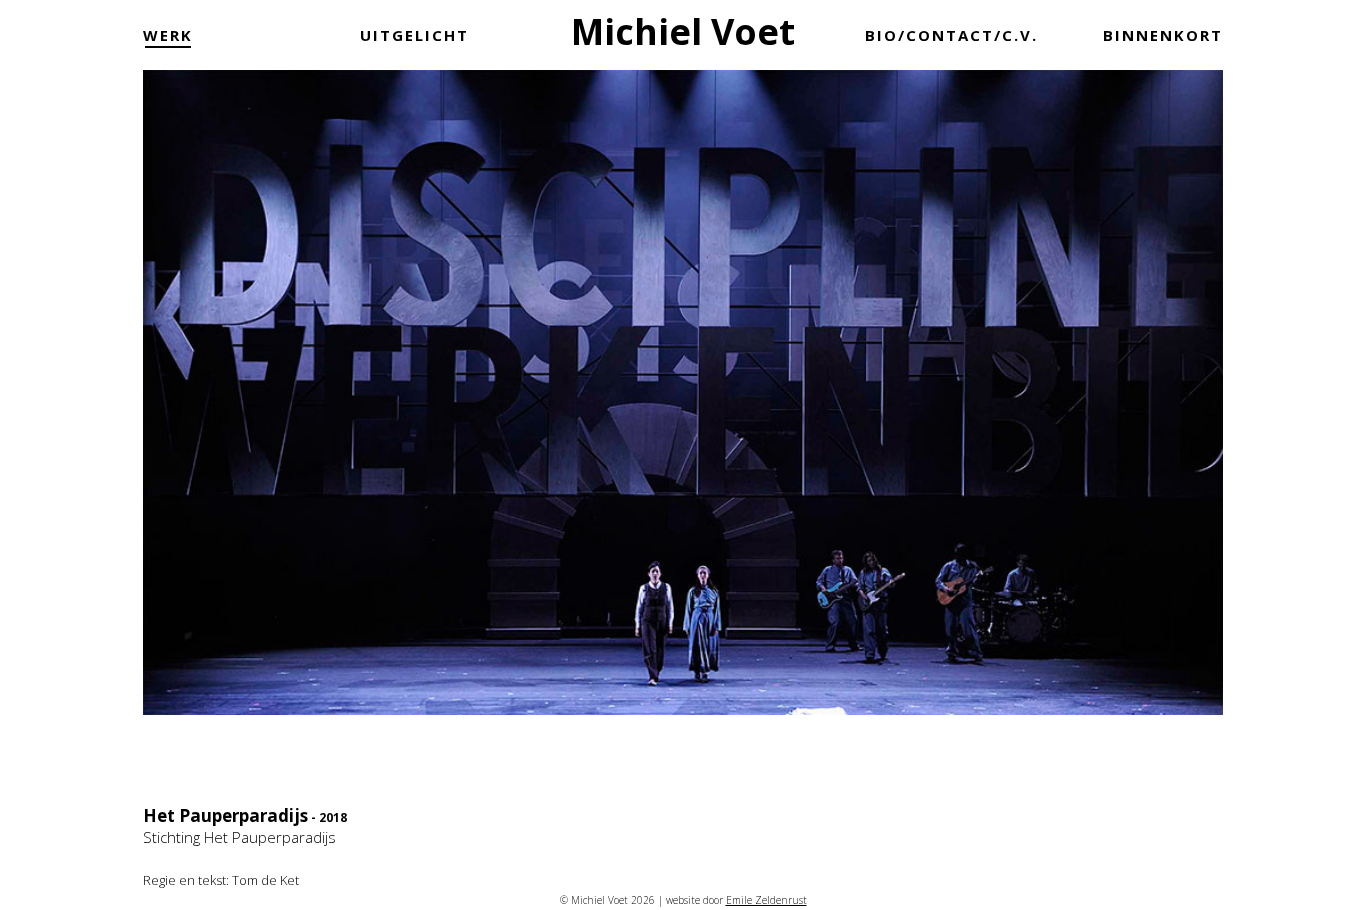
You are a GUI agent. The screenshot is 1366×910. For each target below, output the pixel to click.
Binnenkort (1163, 35)
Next (1198, 430)
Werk (168, 35)
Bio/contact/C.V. (951, 35)
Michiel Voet (683, 32)
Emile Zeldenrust (766, 900)
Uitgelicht (414, 35)
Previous (168, 430)
